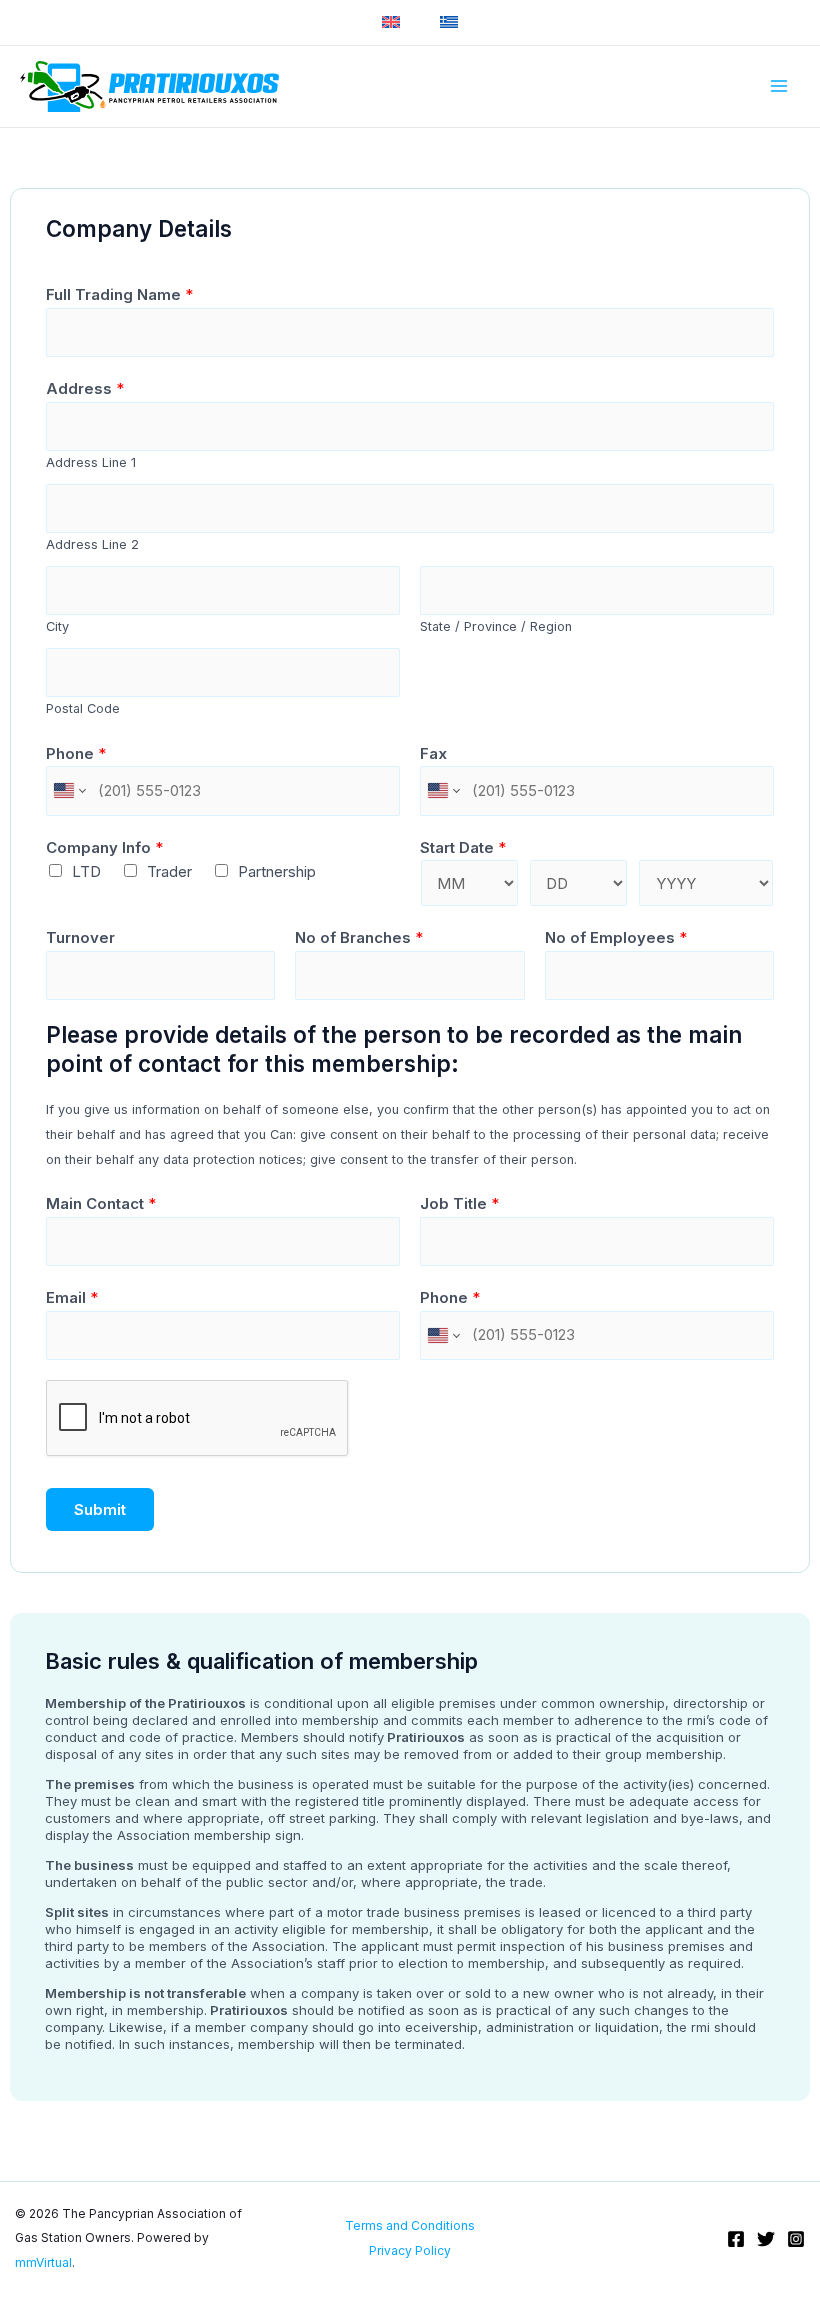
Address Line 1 (91, 462)
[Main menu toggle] (779, 86)
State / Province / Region (496, 626)
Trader (169, 871)
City (57, 626)
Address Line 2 (92, 544)
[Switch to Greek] (449, 22)
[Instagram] (796, 2239)
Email (72, 1297)
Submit (100, 1509)
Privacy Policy (410, 2250)
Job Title (459, 1203)
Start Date (463, 847)
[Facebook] (736, 2239)
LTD (86, 871)
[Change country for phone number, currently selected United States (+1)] (68, 790)
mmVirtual (43, 2262)
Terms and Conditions (410, 2225)
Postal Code (83, 708)
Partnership (277, 871)
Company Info (104, 847)
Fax (433, 753)
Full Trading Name (119, 294)
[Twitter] (766, 2239)
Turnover (80, 937)
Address (85, 388)
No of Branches (359, 937)
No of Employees (616, 937)
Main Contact (101, 1203)
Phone (76, 753)
